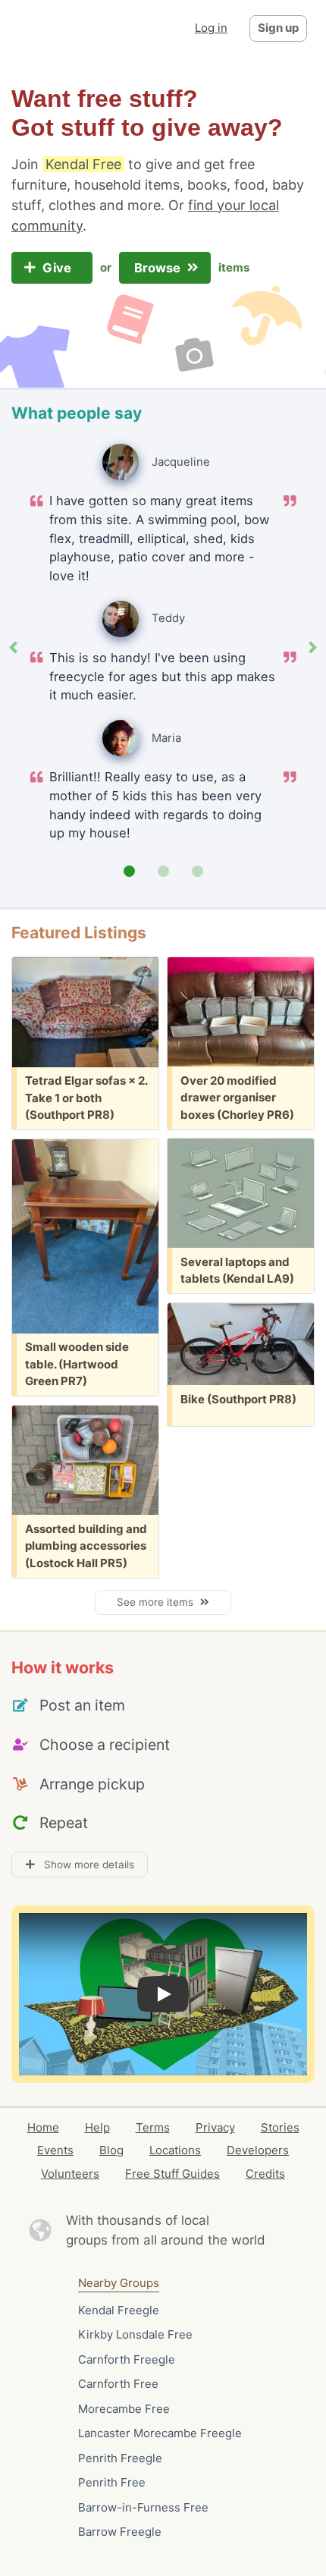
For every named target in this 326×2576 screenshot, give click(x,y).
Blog (111, 2150)
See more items (158, 1602)
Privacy (215, 2127)
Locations (175, 2150)
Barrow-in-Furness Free (143, 2507)
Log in (211, 28)
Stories (280, 2127)
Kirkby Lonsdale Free (135, 2334)
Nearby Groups (119, 2283)
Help (97, 2127)
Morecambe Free (124, 2409)
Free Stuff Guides (172, 2174)
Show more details (85, 1864)
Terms (153, 2127)
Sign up (278, 28)
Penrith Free (112, 2482)
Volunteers (70, 2174)
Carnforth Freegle (127, 2359)
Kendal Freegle (119, 2310)
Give (58, 268)
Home (43, 2127)
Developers (258, 2150)
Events (55, 2150)
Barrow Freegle (120, 2532)
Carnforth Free (118, 2384)
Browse (159, 268)
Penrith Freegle (120, 2458)
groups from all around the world (166, 2240)
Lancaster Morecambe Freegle (160, 2433)
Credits (265, 2174)
